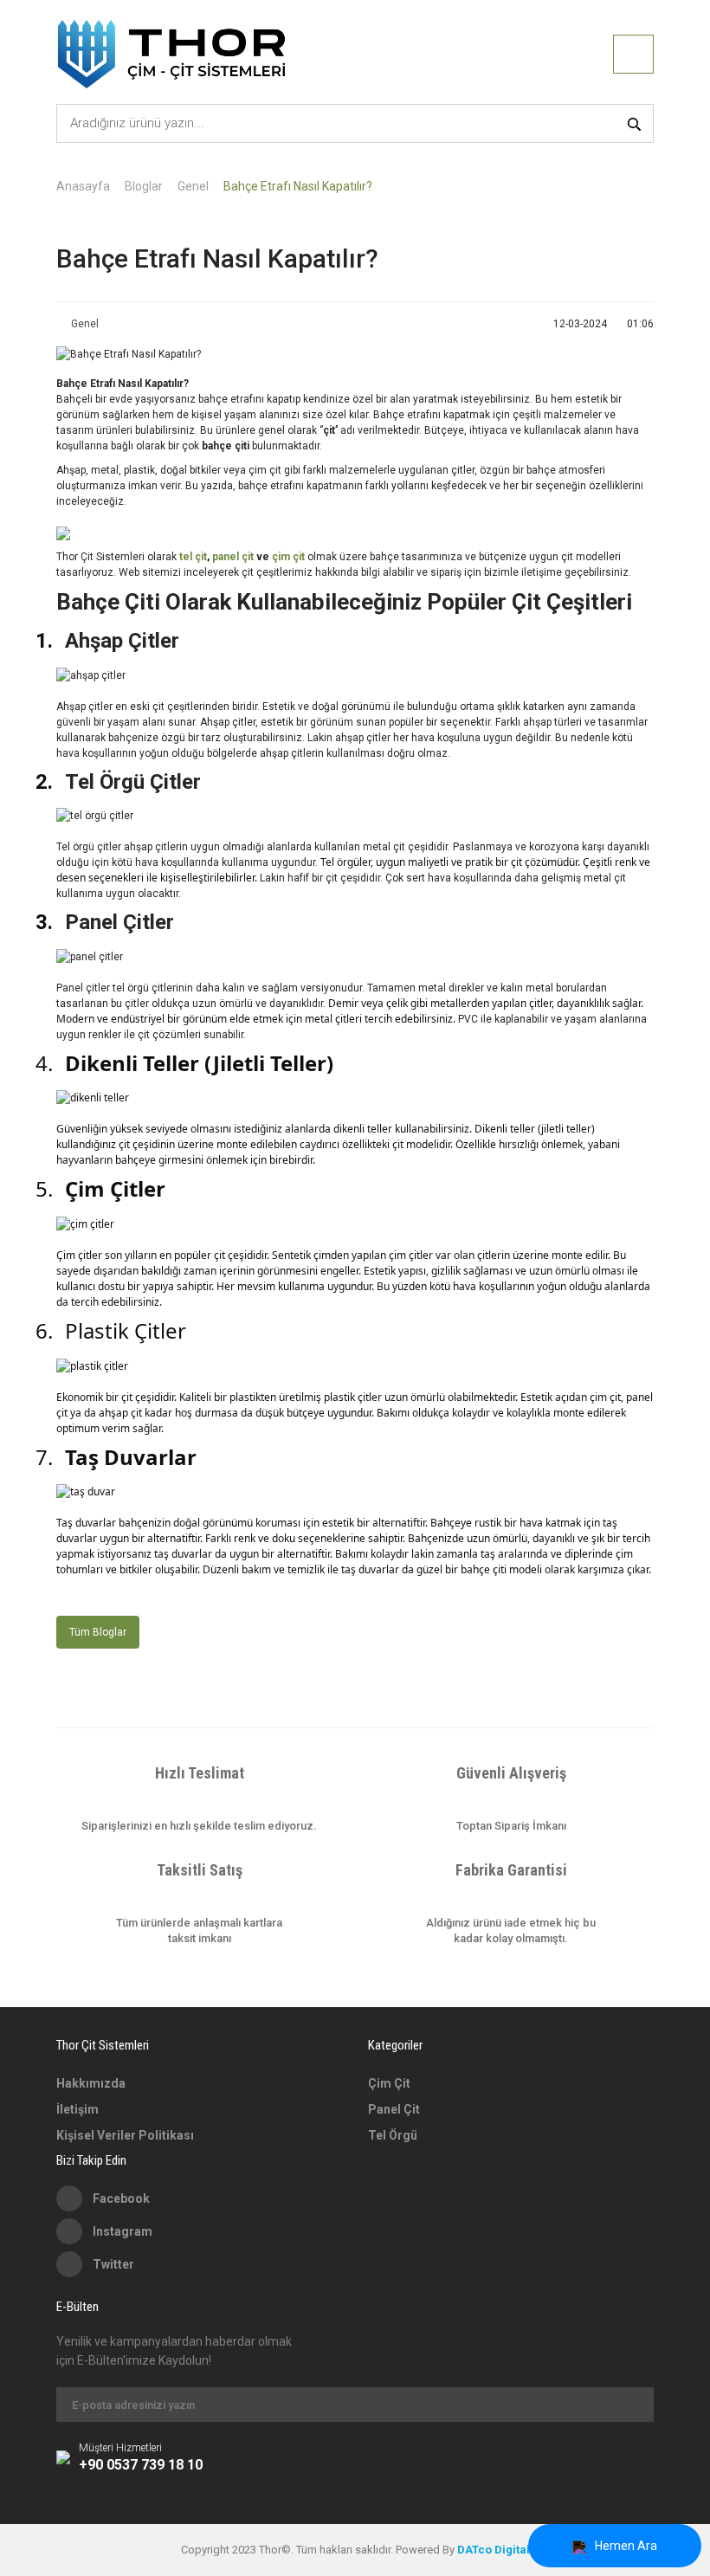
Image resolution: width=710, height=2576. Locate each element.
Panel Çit (394, 2109)
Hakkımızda (91, 2083)
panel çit (234, 557)
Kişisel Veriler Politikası (125, 2135)
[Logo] (171, 54)
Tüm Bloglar (98, 1632)
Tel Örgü (393, 2135)
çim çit (288, 557)
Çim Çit (389, 2083)
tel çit (193, 557)
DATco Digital (494, 2550)
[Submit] (632, 2405)
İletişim (77, 2109)
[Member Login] (633, 54)
